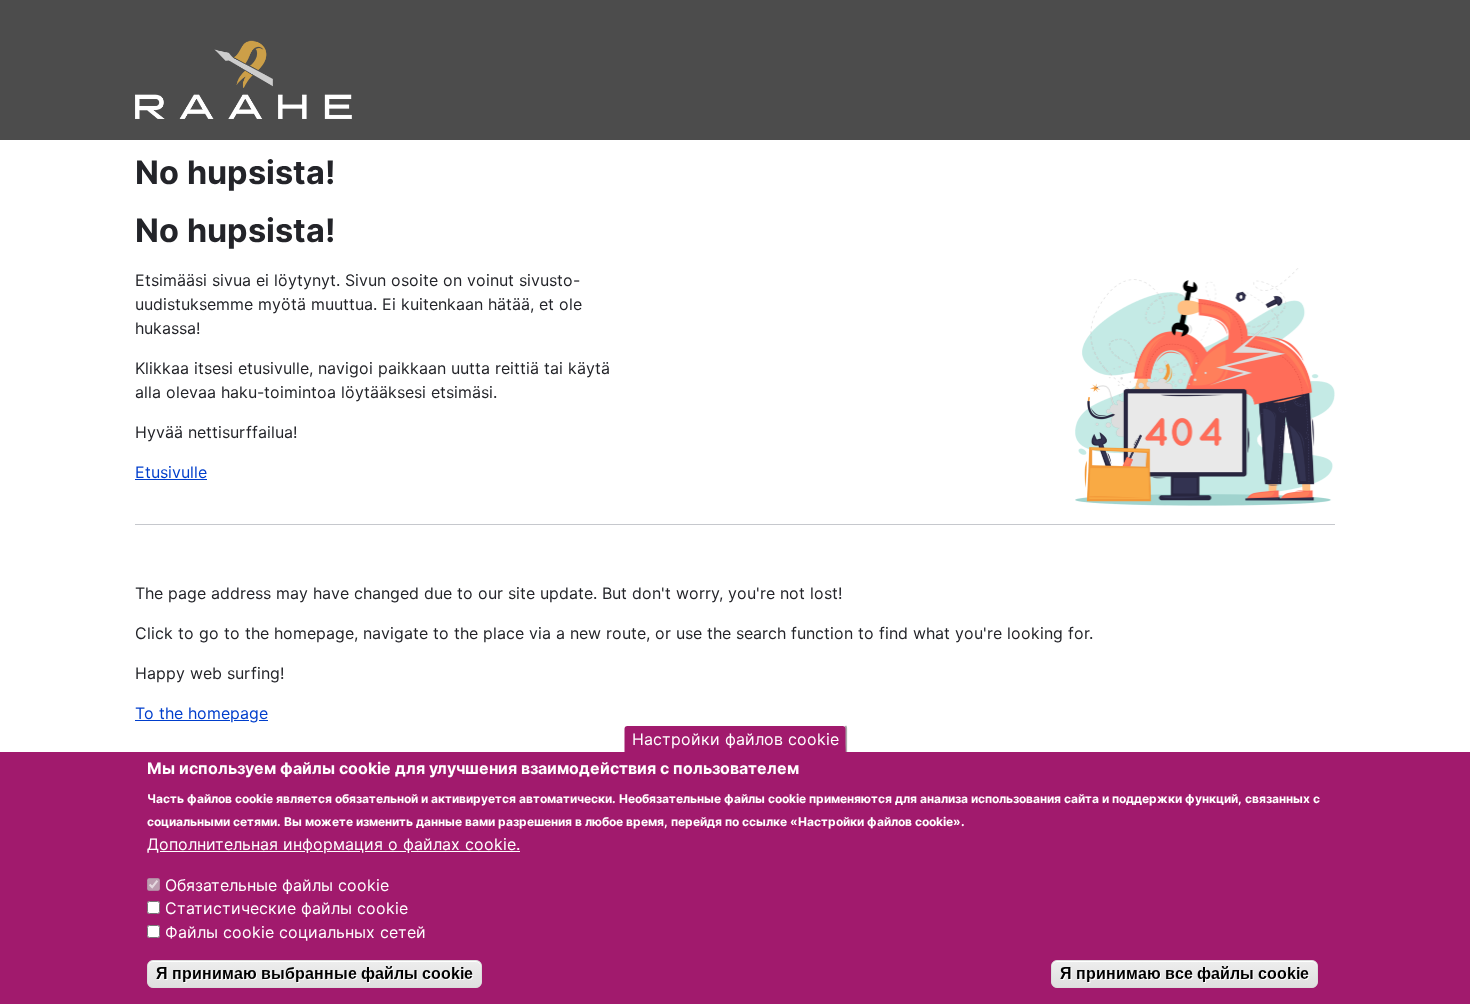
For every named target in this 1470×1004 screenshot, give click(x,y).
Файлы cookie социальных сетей (295, 932)
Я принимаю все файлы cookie (1184, 973)
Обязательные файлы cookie (277, 884)
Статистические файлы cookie (286, 908)
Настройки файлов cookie (735, 739)
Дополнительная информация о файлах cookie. (333, 844)
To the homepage (201, 713)
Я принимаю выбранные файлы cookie (314, 973)
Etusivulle (171, 472)
